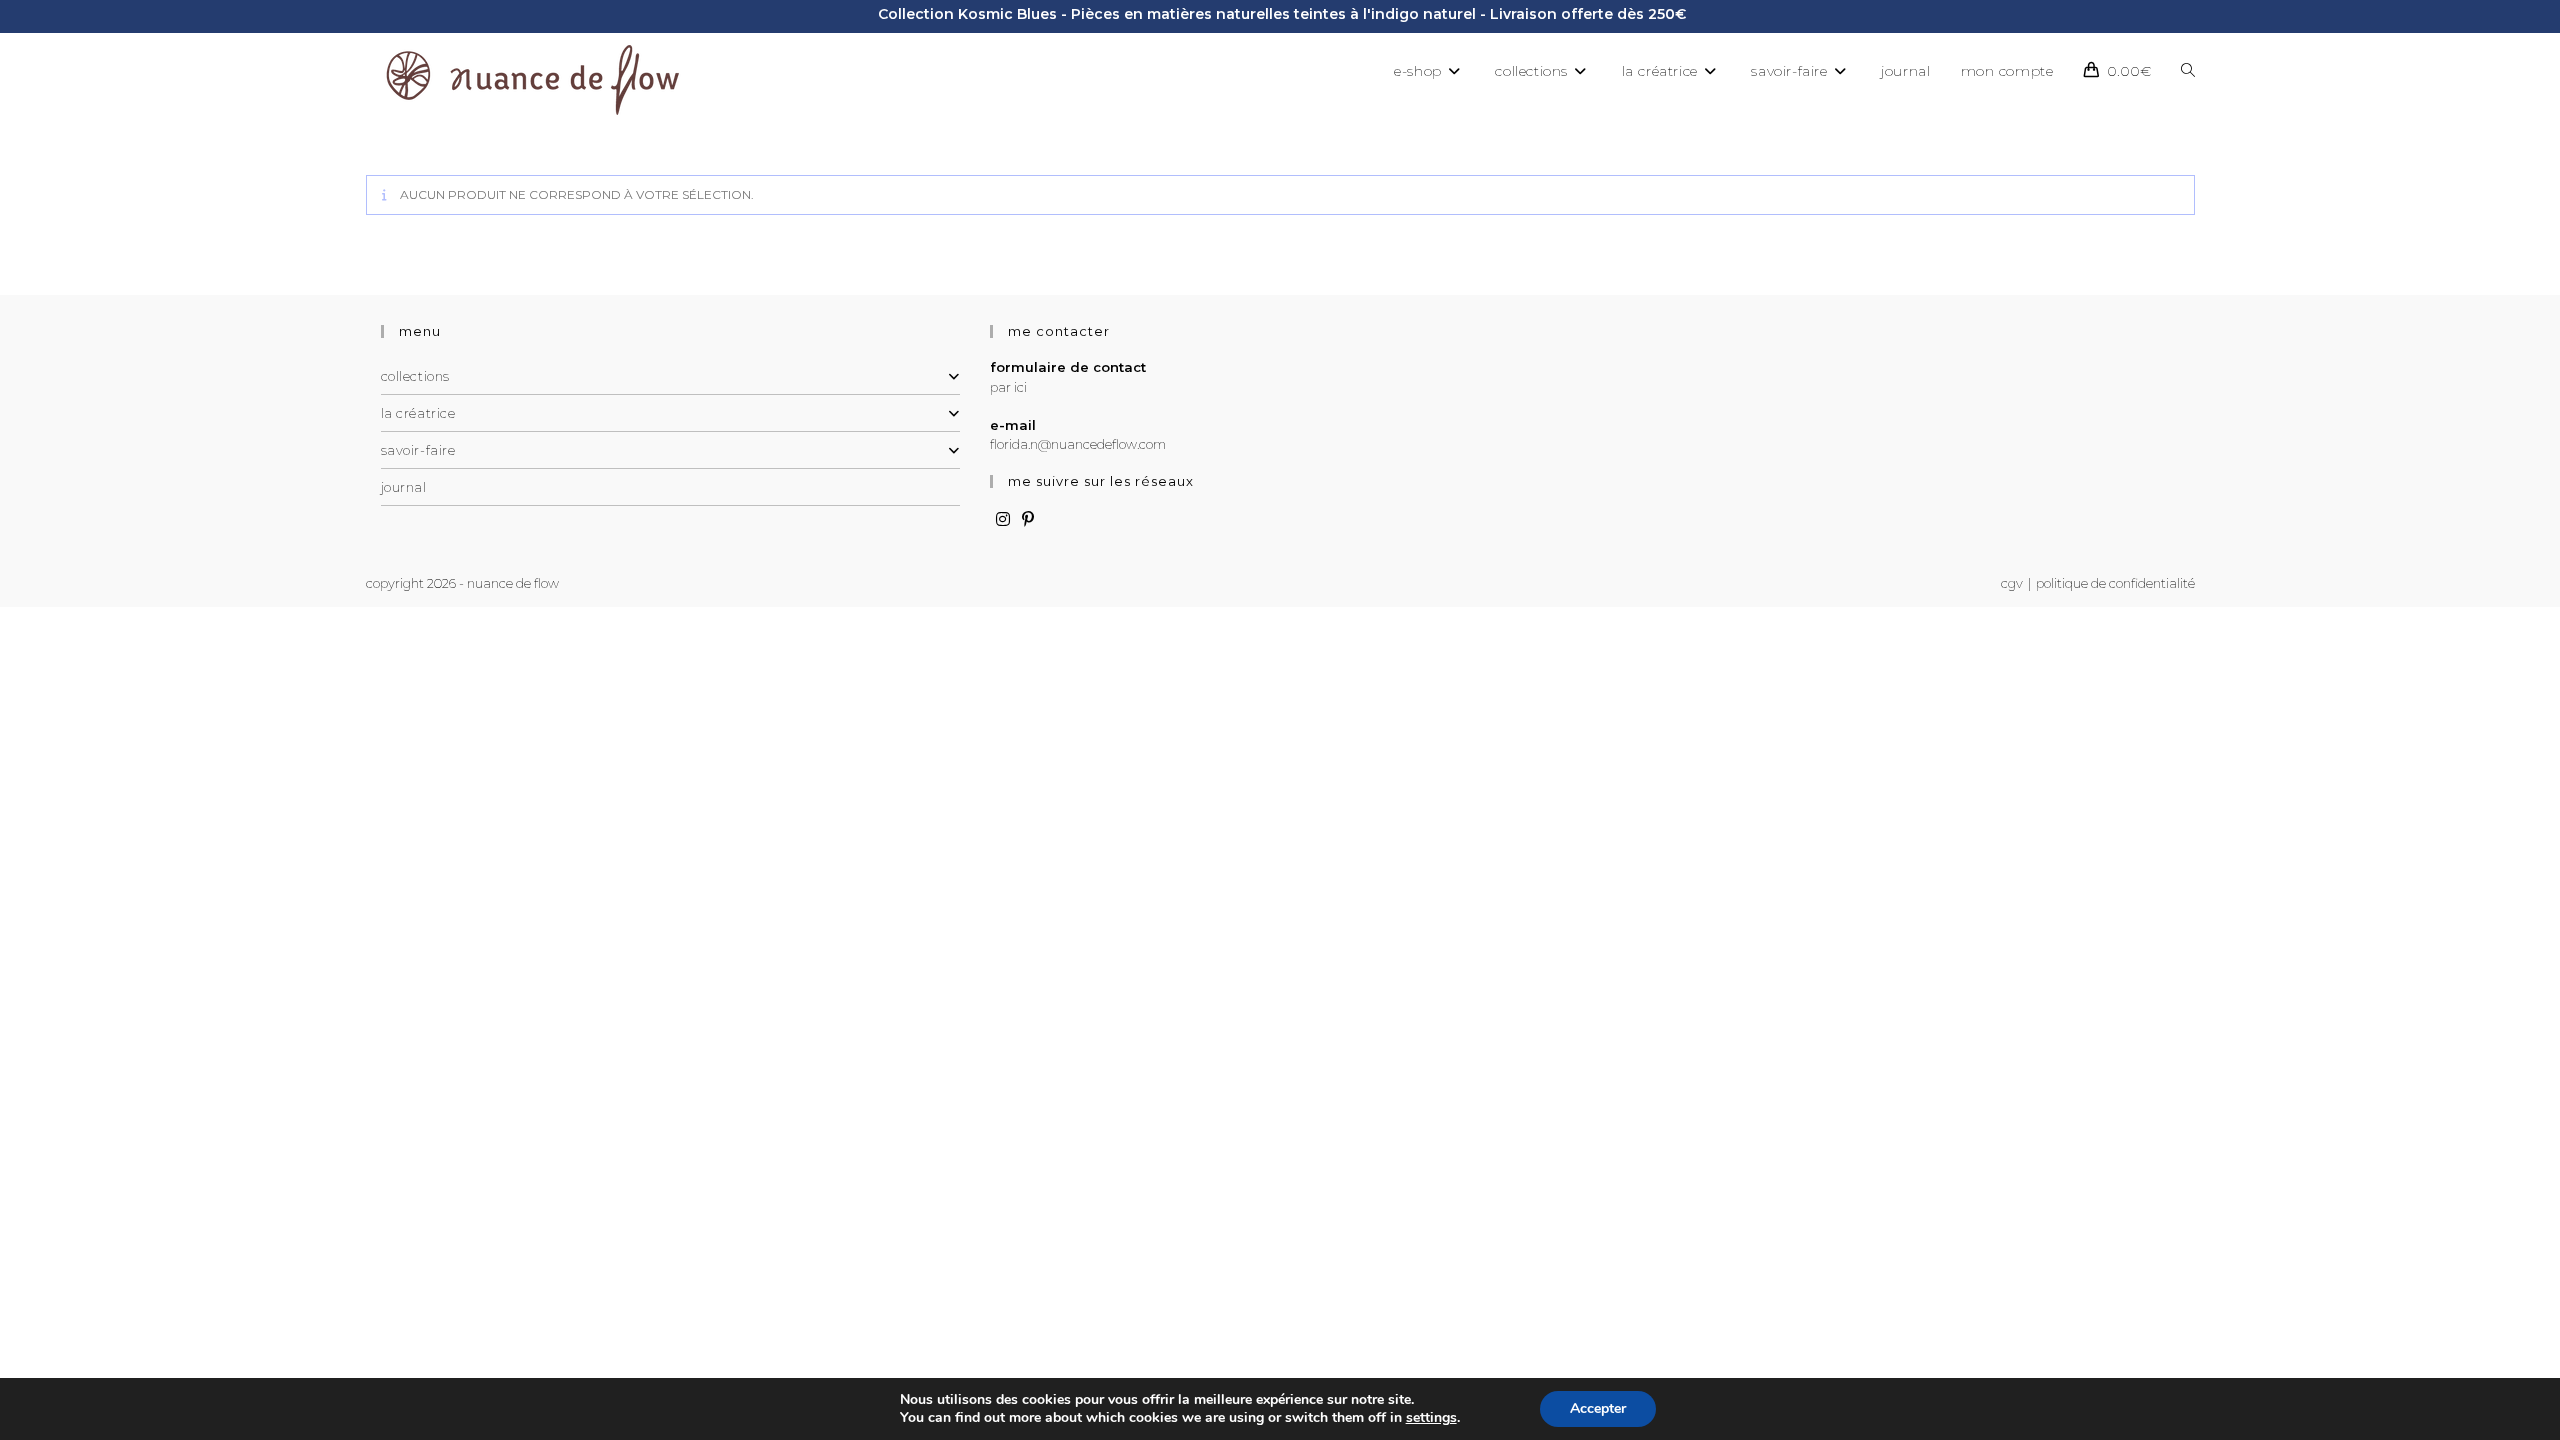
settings (1431, 1418)
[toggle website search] (2188, 71)
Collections (416, 376)
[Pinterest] (1028, 520)
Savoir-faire (418, 450)
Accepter (1598, 1408)
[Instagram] (1003, 520)
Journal (404, 487)
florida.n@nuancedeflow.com (1078, 444)
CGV (2012, 583)
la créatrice (418, 413)
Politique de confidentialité (2115, 583)
